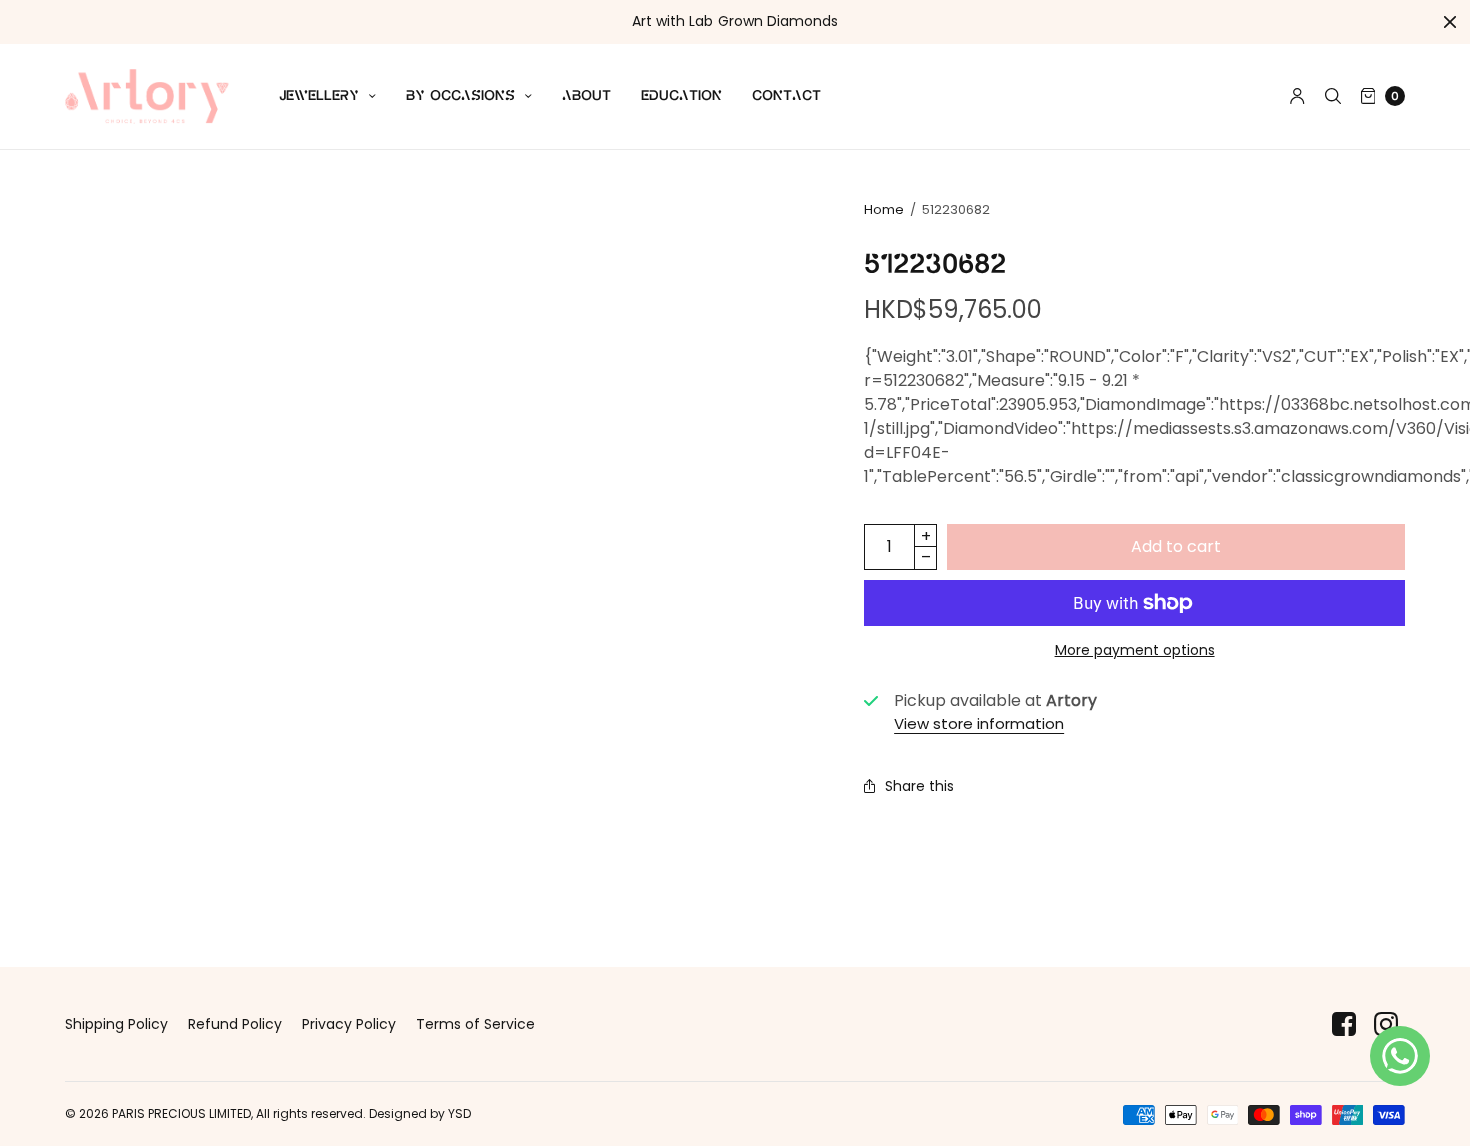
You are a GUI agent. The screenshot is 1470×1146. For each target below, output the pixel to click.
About (586, 96)
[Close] (1450, 22)
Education (681, 96)
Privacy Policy (349, 1024)
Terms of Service (475, 1024)
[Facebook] (1344, 1024)
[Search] (1333, 96)
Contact (786, 96)
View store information (979, 723)
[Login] (1297, 96)
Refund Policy (235, 1024)
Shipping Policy (116, 1024)
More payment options (1135, 650)
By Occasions (460, 96)
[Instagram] (1386, 1024)
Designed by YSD (420, 1113)
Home (884, 209)
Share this (919, 786)
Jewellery (319, 96)
